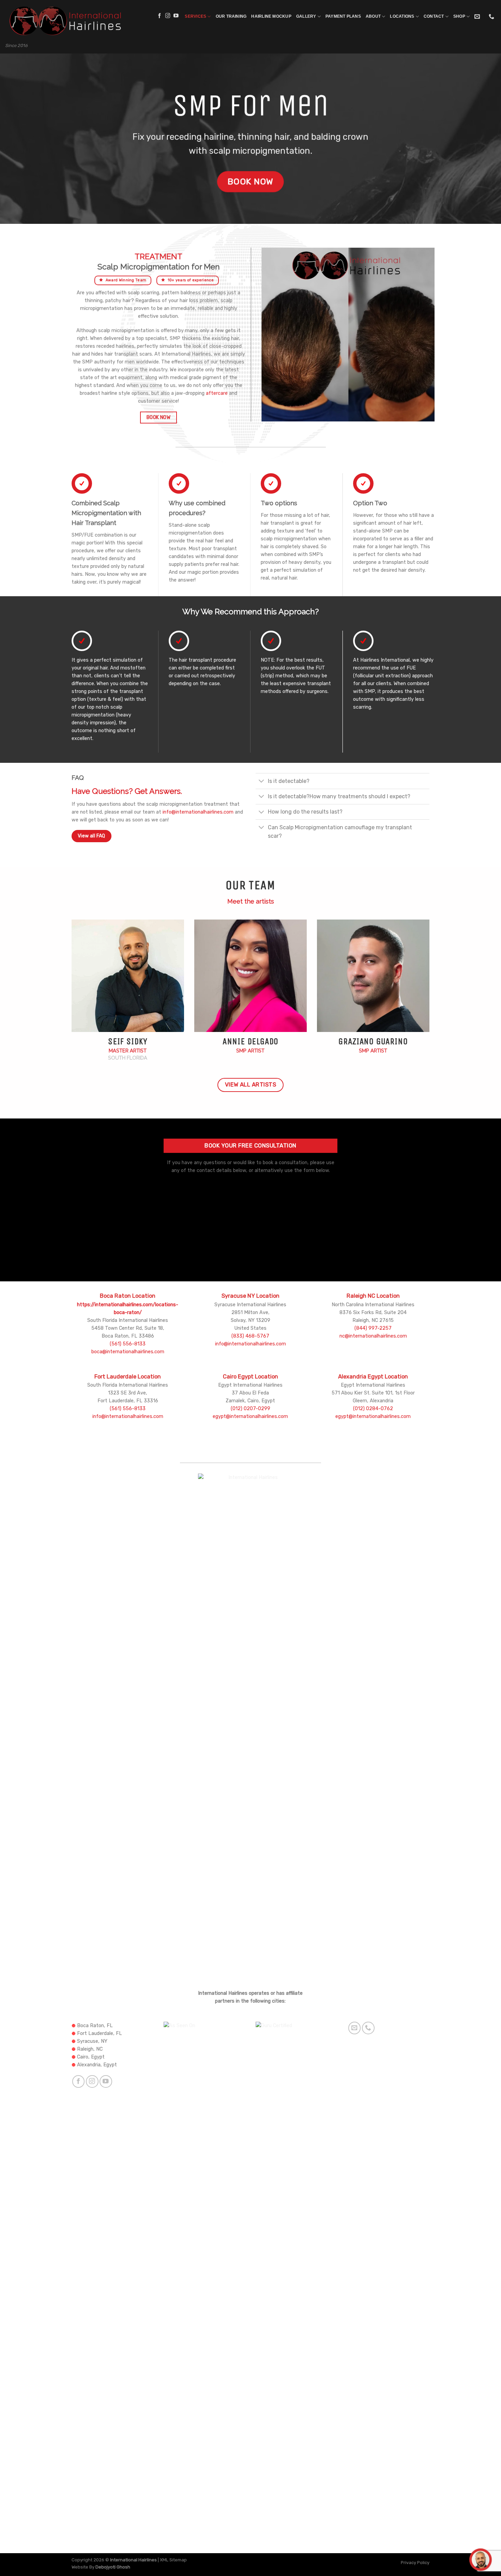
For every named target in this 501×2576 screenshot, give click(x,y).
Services (195, 16)
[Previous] (263, 340)
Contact (434, 16)
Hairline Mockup (271, 16)
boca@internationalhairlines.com (128, 1352)
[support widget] (481, 2560)
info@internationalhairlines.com (198, 812)
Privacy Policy (415, 2563)
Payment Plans (343, 16)
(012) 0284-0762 (373, 1409)
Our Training (231, 16)
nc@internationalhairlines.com (373, 1336)
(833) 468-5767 (250, 1336)
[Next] (422, 340)
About (373, 16)
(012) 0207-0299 (250, 1409)
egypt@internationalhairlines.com (250, 1416)
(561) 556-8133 (128, 1344)
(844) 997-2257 (373, 1328)
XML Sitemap (173, 2560)
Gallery (306, 16)
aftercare (217, 393)
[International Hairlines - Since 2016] (64, 21)
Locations (402, 16)
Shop (459, 16)
